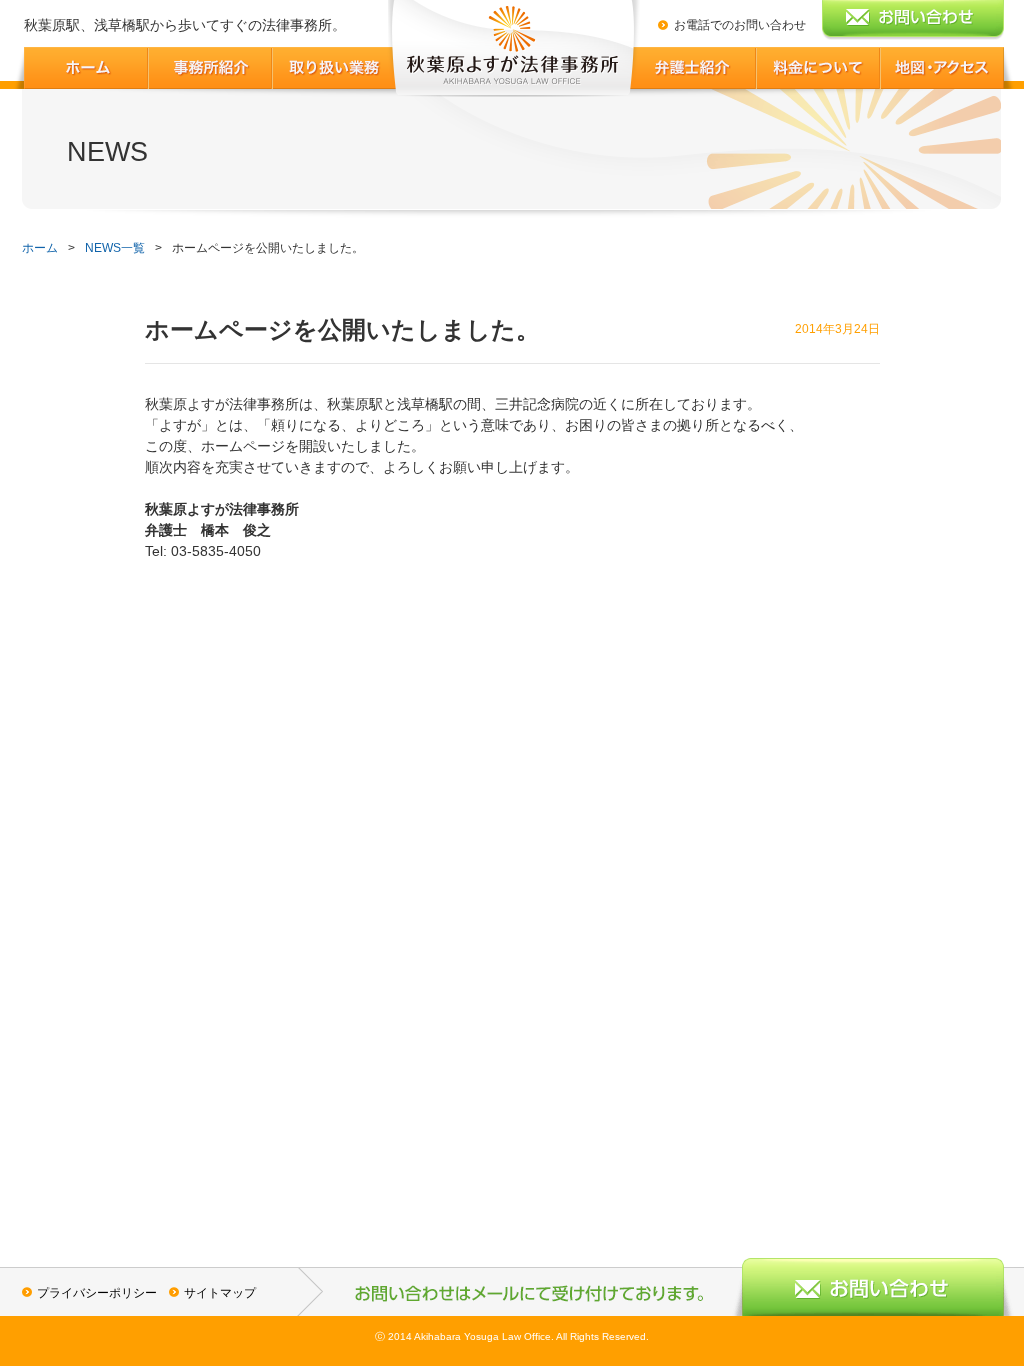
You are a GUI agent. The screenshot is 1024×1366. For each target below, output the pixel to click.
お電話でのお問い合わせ (740, 25)
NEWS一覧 (115, 248)
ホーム (40, 248)
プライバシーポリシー (97, 1293)
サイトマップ (220, 1293)
